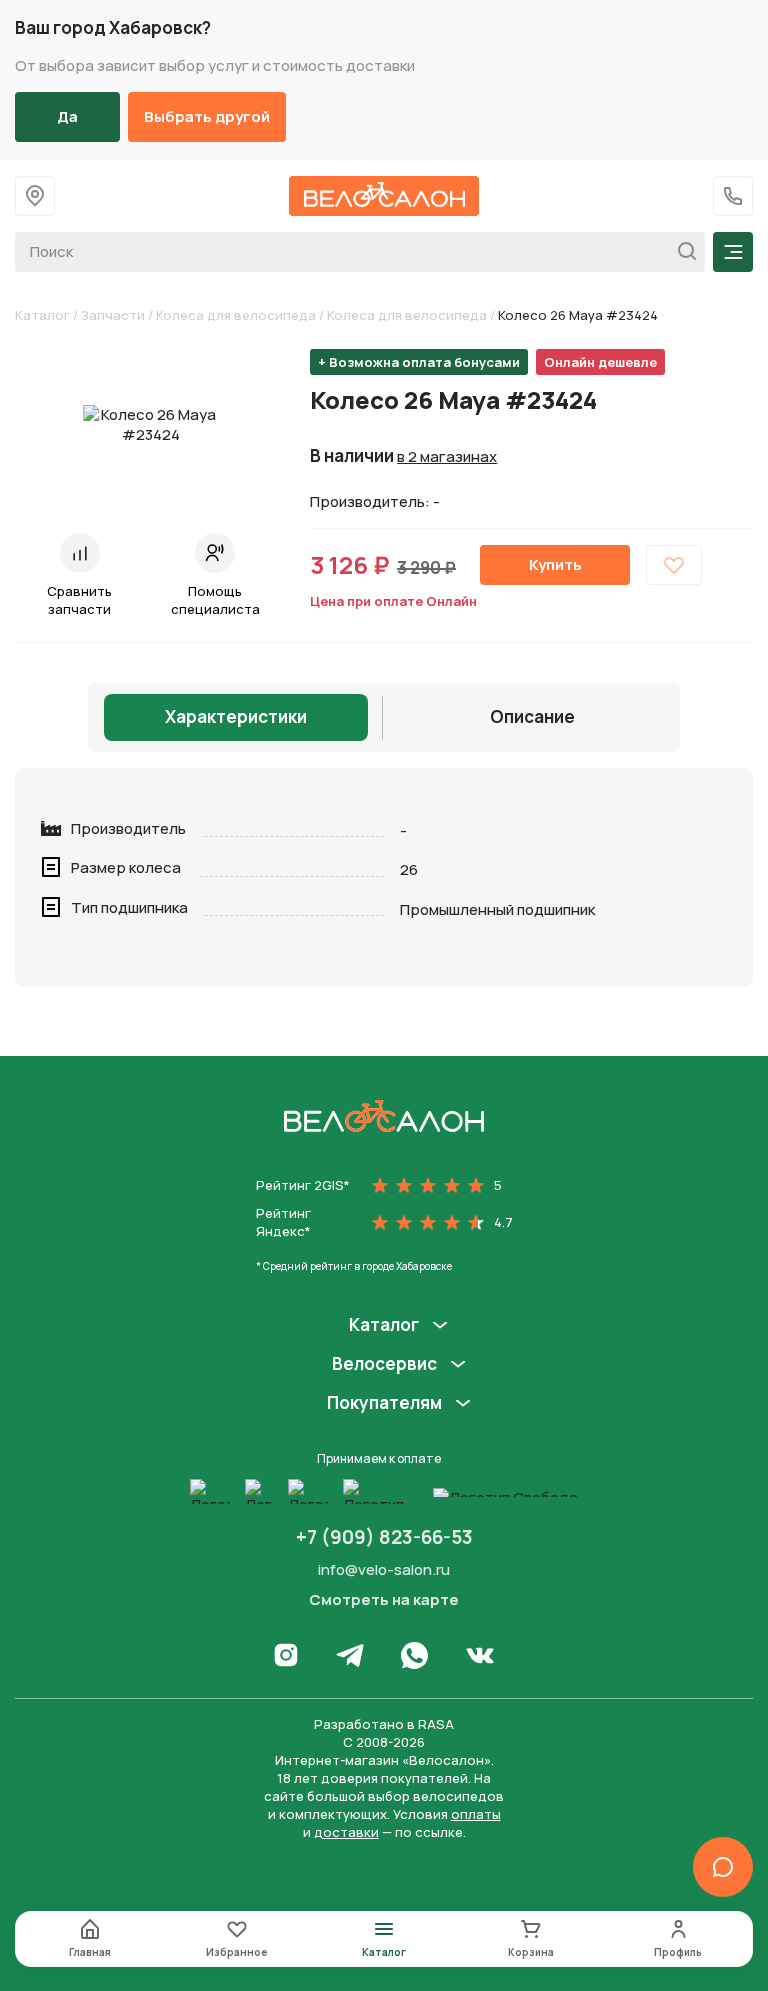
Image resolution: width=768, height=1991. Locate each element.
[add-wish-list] (674, 565)
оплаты (476, 1814)
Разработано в (384, 1724)
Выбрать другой (207, 116)
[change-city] (35, 196)
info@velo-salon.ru (384, 1569)
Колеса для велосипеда (236, 315)
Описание (532, 716)
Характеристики (236, 716)
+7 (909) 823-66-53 (384, 1537)
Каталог (42, 315)
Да (67, 116)
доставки (346, 1832)
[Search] (681, 252)
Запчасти (113, 315)
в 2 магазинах (447, 457)
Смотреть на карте (384, 1600)
